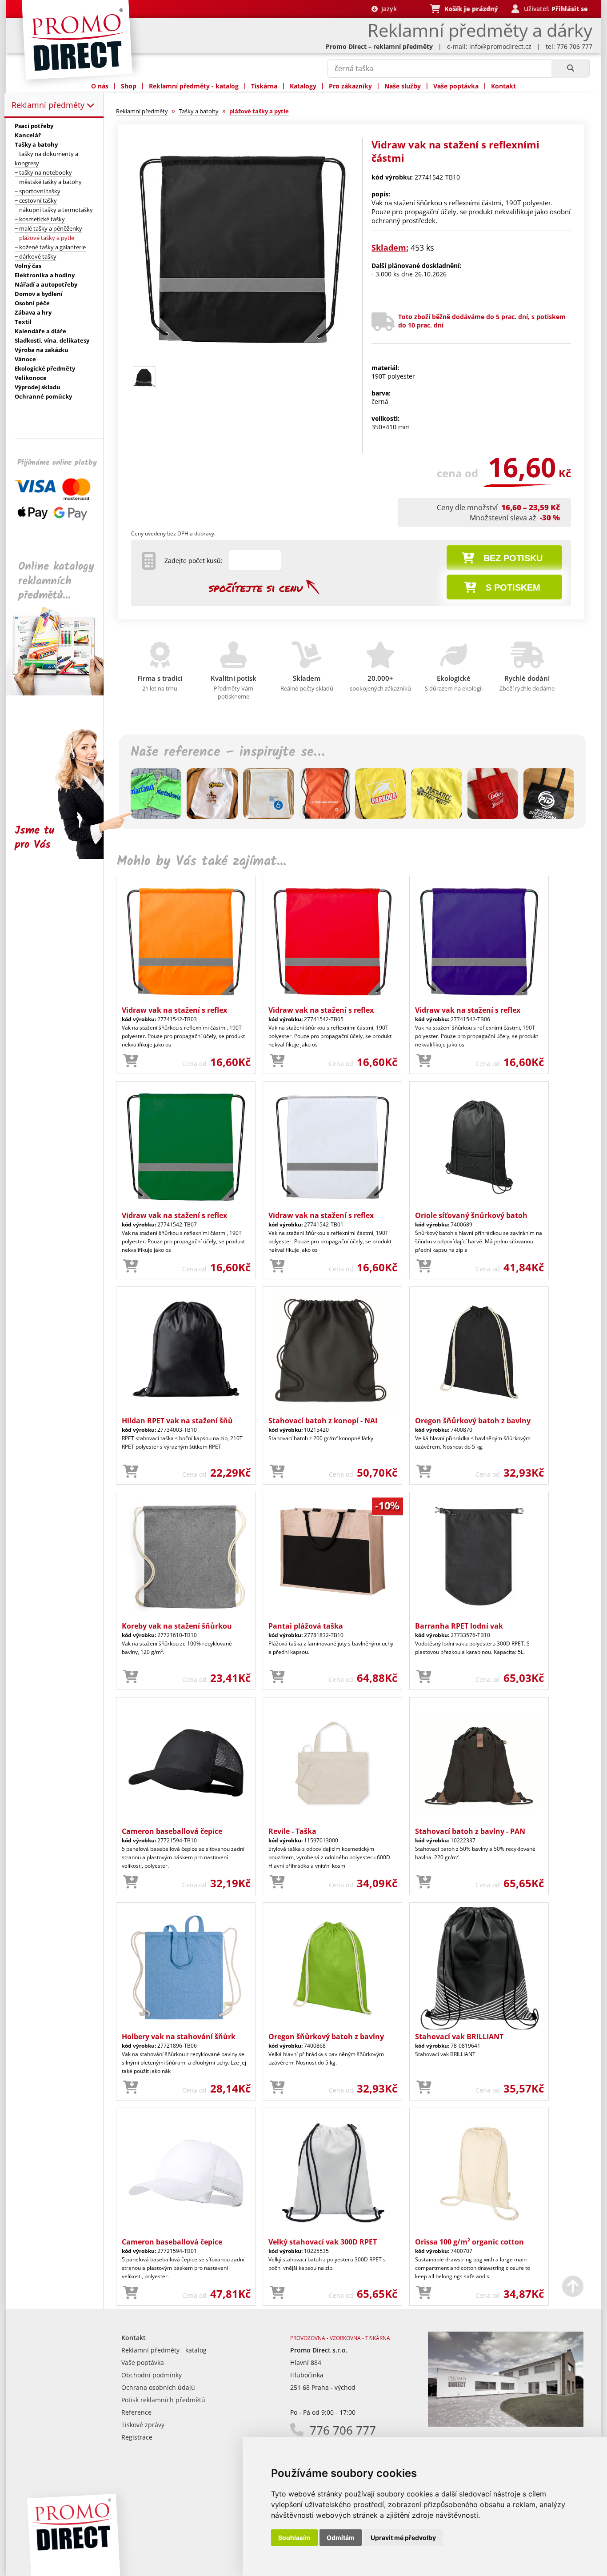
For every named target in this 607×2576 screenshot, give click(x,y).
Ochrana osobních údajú (158, 2387)
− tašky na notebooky (43, 172)
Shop (129, 86)
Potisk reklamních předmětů (163, 2400)
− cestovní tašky (36, 200)
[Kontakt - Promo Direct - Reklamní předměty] (506, 2424)
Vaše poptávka (456, 86)
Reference (136, 2412)
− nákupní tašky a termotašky (54, 210)
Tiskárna (264, 86)
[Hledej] (570, 68)
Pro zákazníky (350, 86)
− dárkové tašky (36, 256)
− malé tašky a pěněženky (48, 228)
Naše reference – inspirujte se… (228, 752)
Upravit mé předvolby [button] (403, 2538)
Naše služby (403, 86)
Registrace (137, 2437)
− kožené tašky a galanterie (50, 247)
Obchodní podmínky (152, 2375)
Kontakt (503, 86)
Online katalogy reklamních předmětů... (56, 581)
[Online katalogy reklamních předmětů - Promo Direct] (61, 693)
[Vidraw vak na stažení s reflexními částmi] (243, 358)
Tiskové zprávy (143, 2425)
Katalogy (303, 86)
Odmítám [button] (341, 2538)
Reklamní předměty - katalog (194, 86)
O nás (100, 86)
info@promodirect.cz (500, 46)
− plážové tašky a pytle (44, 238)
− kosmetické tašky (40, 219)
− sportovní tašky (38, 191)
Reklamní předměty (49, 105)
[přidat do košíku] (131, 1061)
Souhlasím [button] (294, 2538)
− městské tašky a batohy (48, 182)
